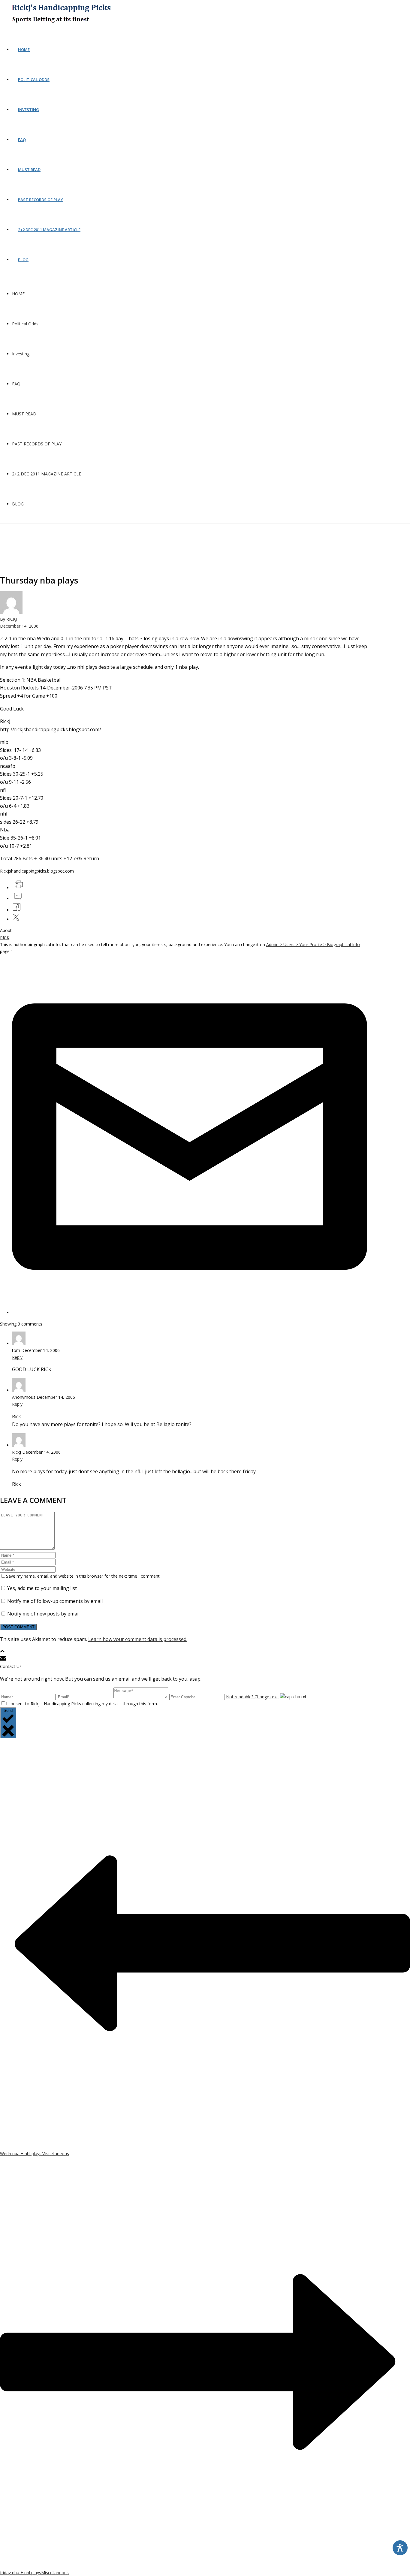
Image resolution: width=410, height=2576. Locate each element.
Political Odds (34, 80)
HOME (24, 50)
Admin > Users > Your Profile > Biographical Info (313, 944)
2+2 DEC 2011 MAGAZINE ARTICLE (49, 230)
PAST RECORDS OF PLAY (41, 200)
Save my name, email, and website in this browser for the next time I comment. (83, 1576)
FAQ (22, 140)
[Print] (18, 888)
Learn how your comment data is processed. (138, 1639)
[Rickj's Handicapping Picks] (60, 27)
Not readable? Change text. (252, 1697)
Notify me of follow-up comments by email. (55, 1601)
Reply (17, 1357)
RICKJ (12, 619)
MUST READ (29, 170)
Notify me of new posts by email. (44, 1614)
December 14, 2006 (19, 626)
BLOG (23, 260)
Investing (29, 110)
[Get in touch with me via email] (190, 1312)
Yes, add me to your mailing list (41, 1588)
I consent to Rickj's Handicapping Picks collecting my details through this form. (82, 1704)
